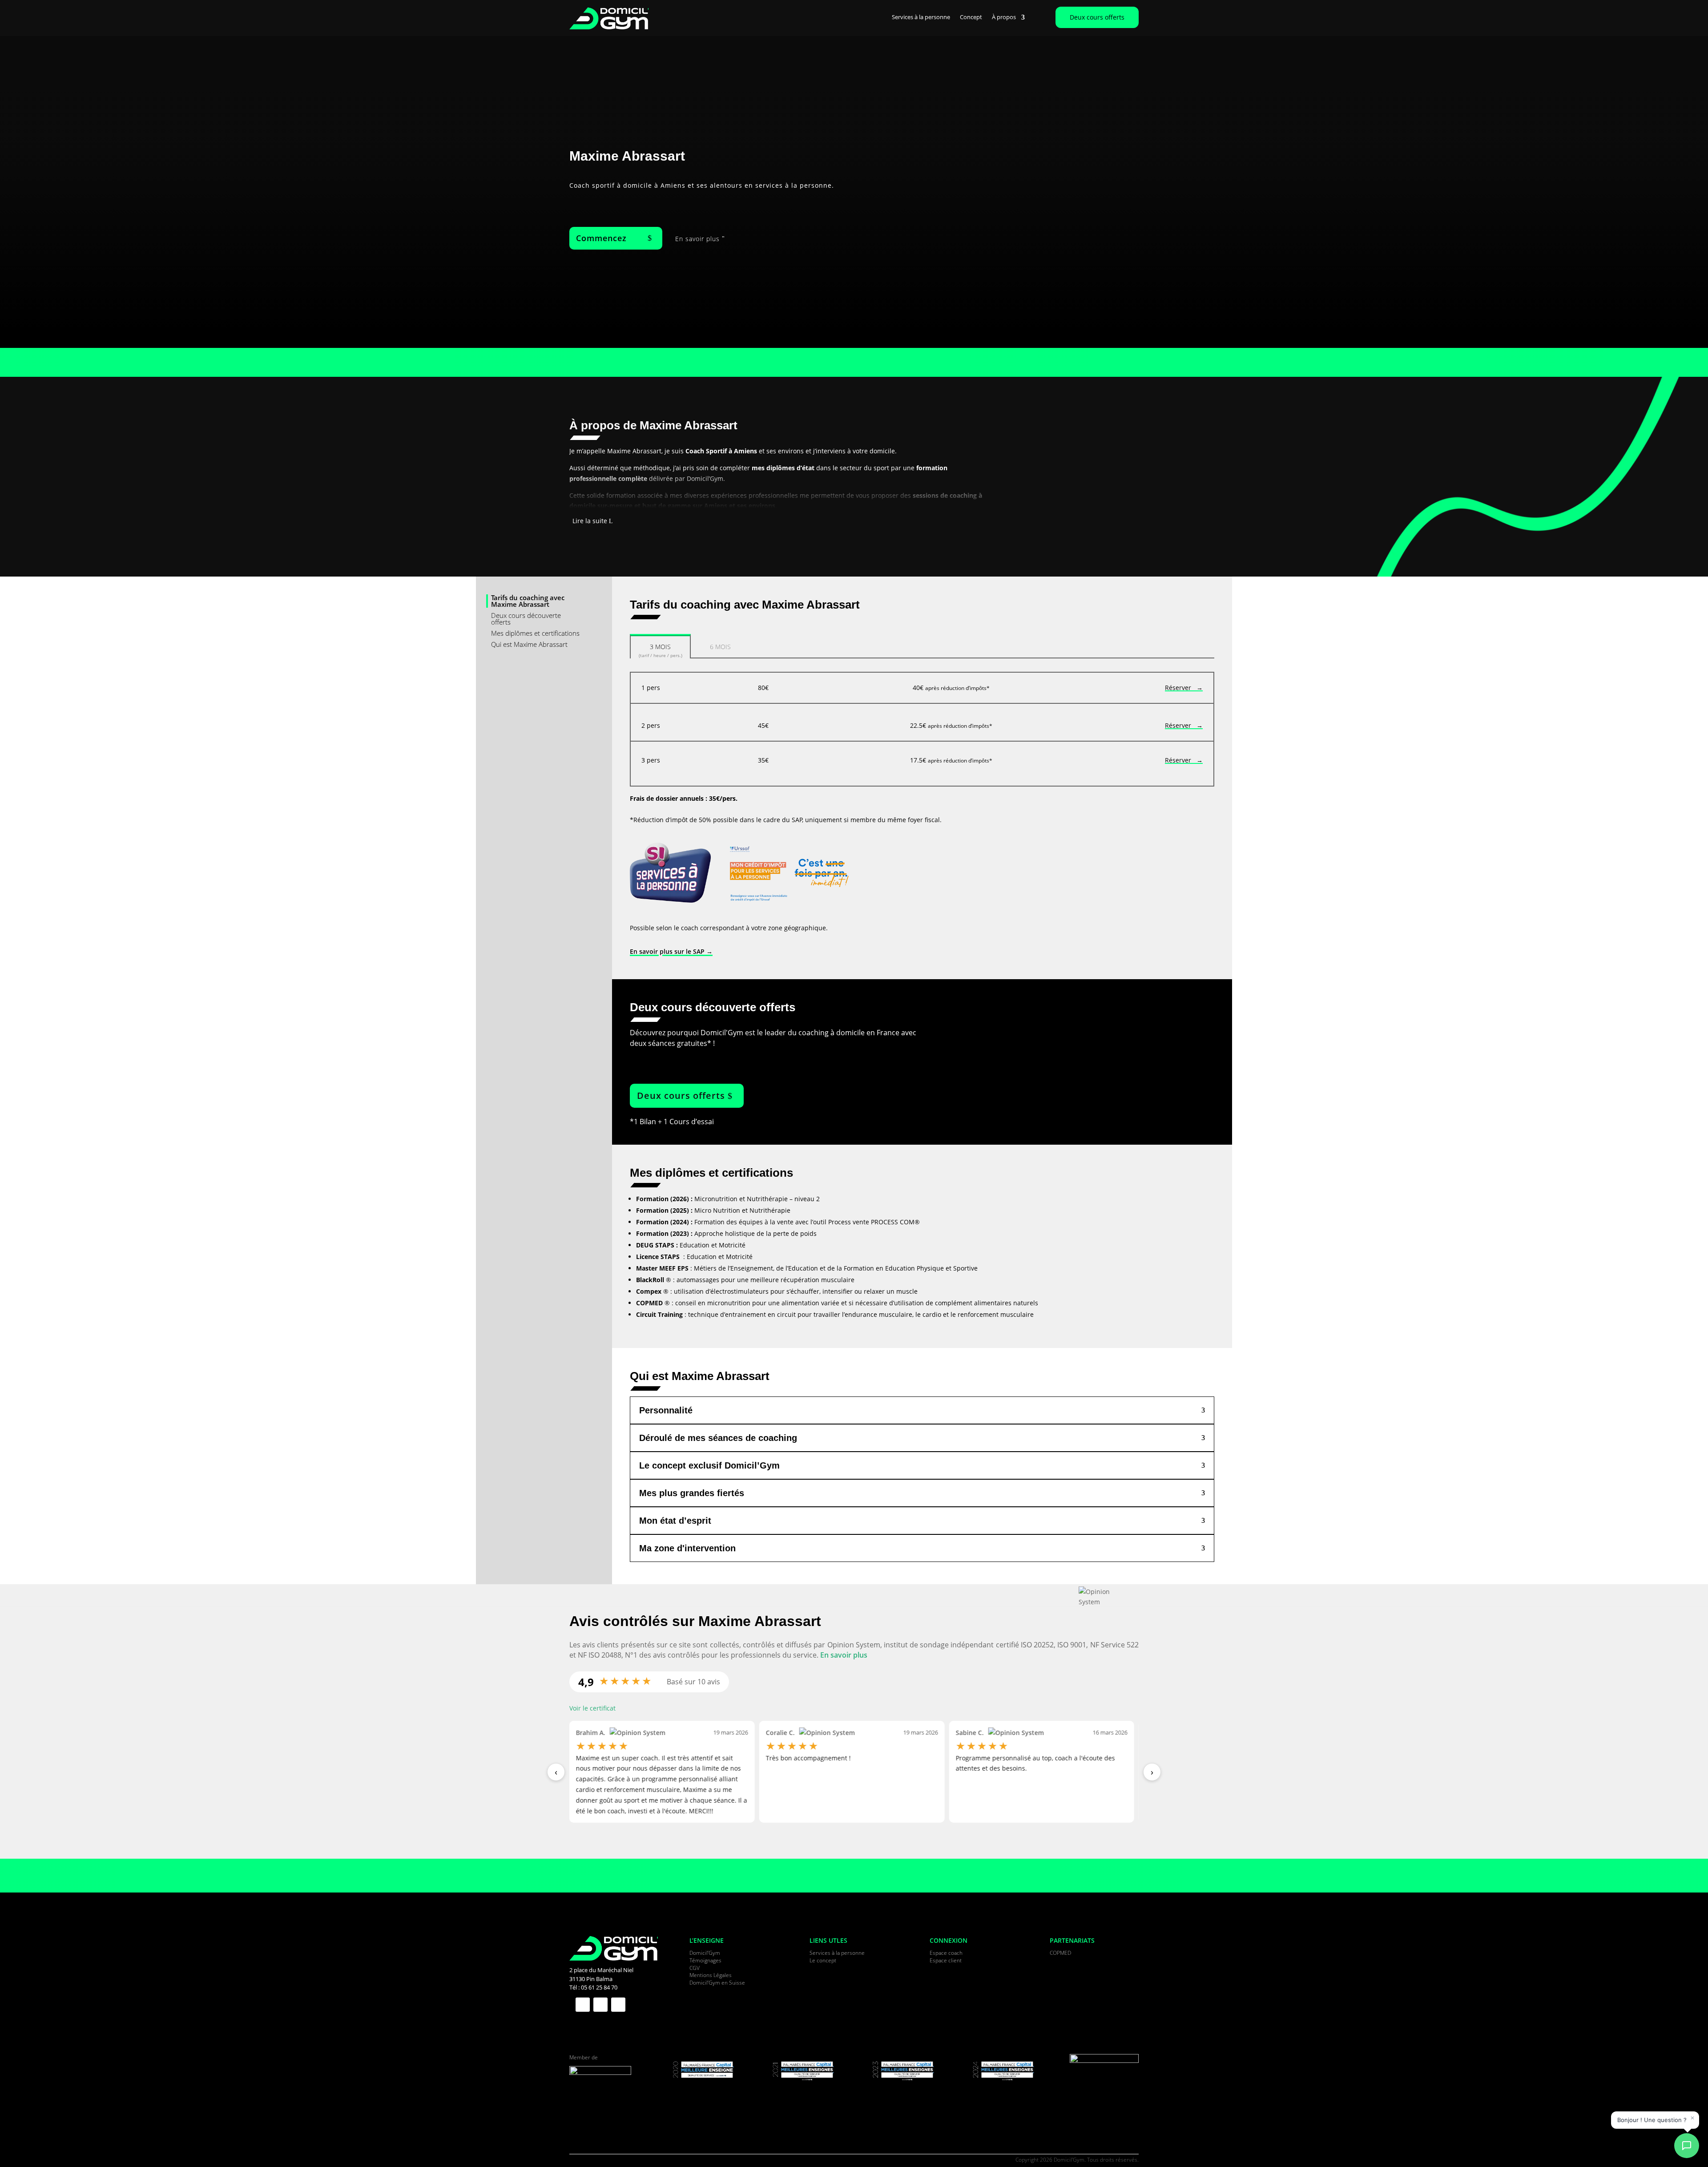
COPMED (1060, 1953)
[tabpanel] (922, 729)
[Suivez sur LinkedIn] (600, 2005)
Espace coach (946, 1953)
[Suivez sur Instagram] (618, 2005)
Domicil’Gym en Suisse (717, 1983)
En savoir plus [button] (844, 1655)
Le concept (823, 1960)
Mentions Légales (711, 1975)
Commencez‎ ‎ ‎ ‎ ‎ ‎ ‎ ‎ (611, 238)
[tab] (660, 646)
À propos (1004, 17)
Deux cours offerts (1097, 17)
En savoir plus (697, 239)
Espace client (946, 1960)
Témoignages (705, 1960)
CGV (695, 1968)
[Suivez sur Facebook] (583, 2005)
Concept (971, 17)
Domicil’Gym (705, 1953)
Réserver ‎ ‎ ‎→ (1184, 688)
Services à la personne (921, 17)
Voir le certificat (592, 1708)
